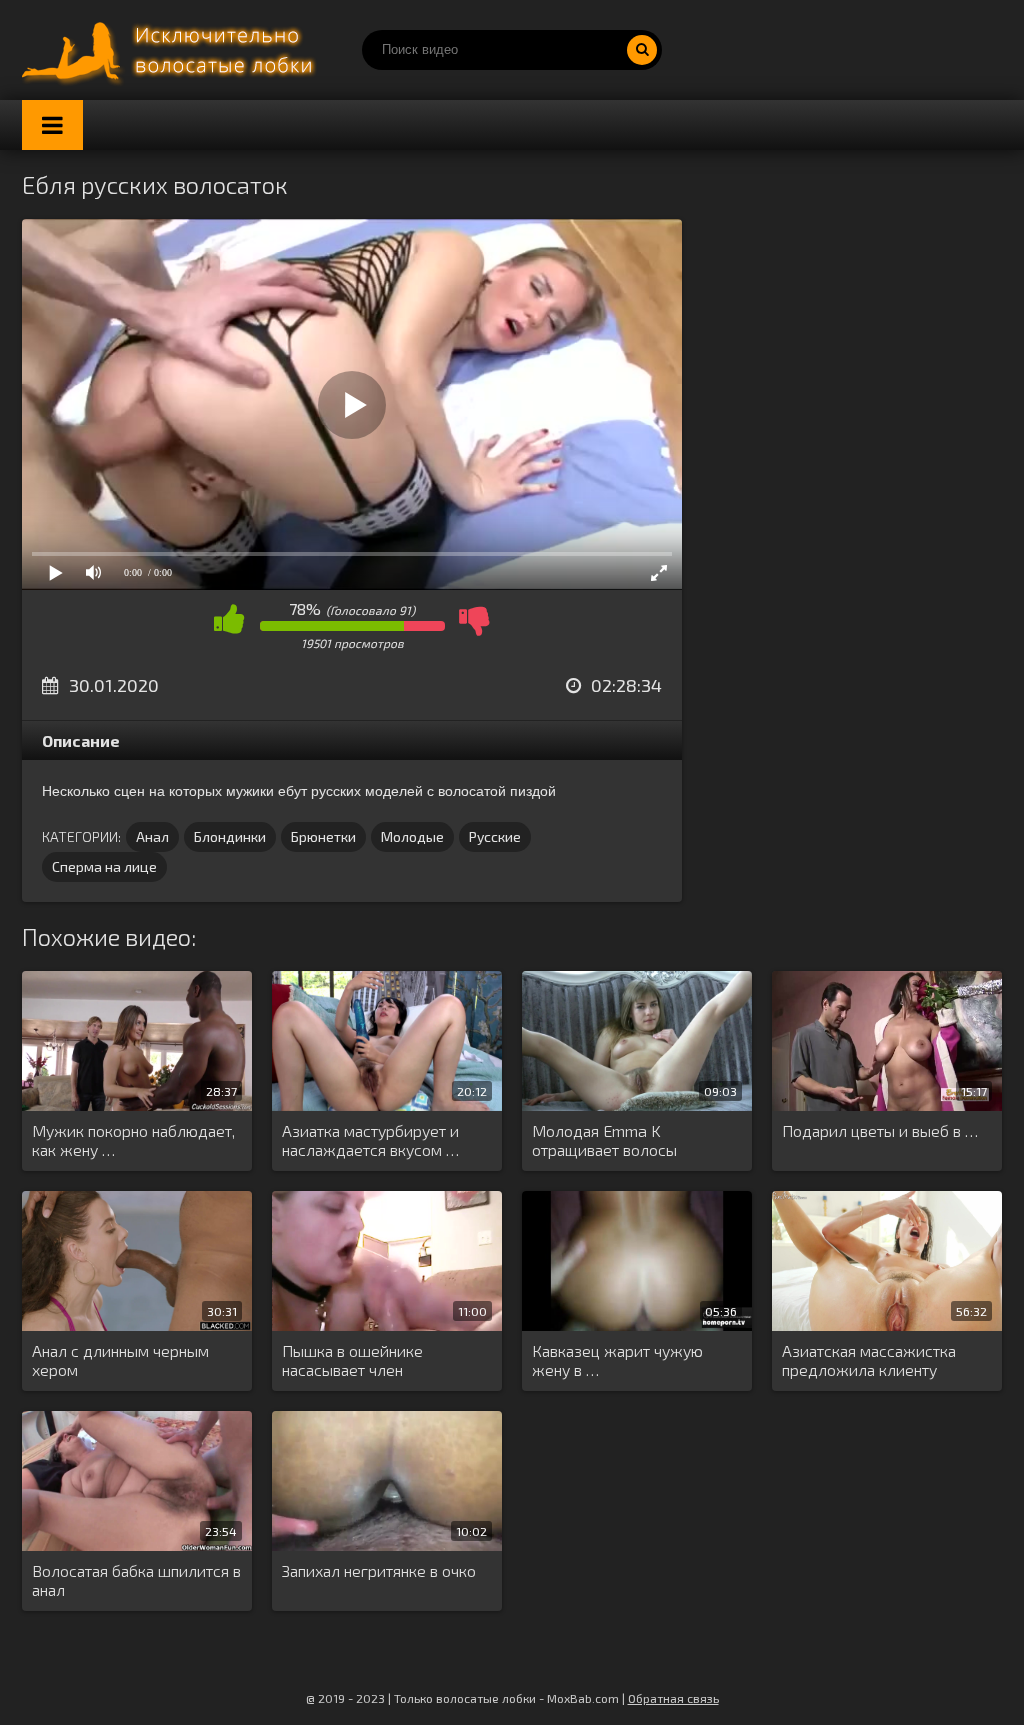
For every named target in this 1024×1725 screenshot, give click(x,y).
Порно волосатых (172, 50)
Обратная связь (673, 1698)
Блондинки (230, 836)
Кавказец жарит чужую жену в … (617, 1360)
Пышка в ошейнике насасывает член (352, 1360)
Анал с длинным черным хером (120, 1360)
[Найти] (642, 50)
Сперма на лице (104, 866)
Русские (495, 836)
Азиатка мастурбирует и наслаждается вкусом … (370, 1140)
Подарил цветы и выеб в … (880, 1130)
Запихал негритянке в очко (379, 1570)
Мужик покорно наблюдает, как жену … (133, 1140)
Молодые (412, 836)
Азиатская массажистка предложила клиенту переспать (869, 1361)
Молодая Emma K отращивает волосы (604, 1140)
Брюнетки (323, 836)
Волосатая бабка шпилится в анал (136, 1580)
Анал (152, 836)
